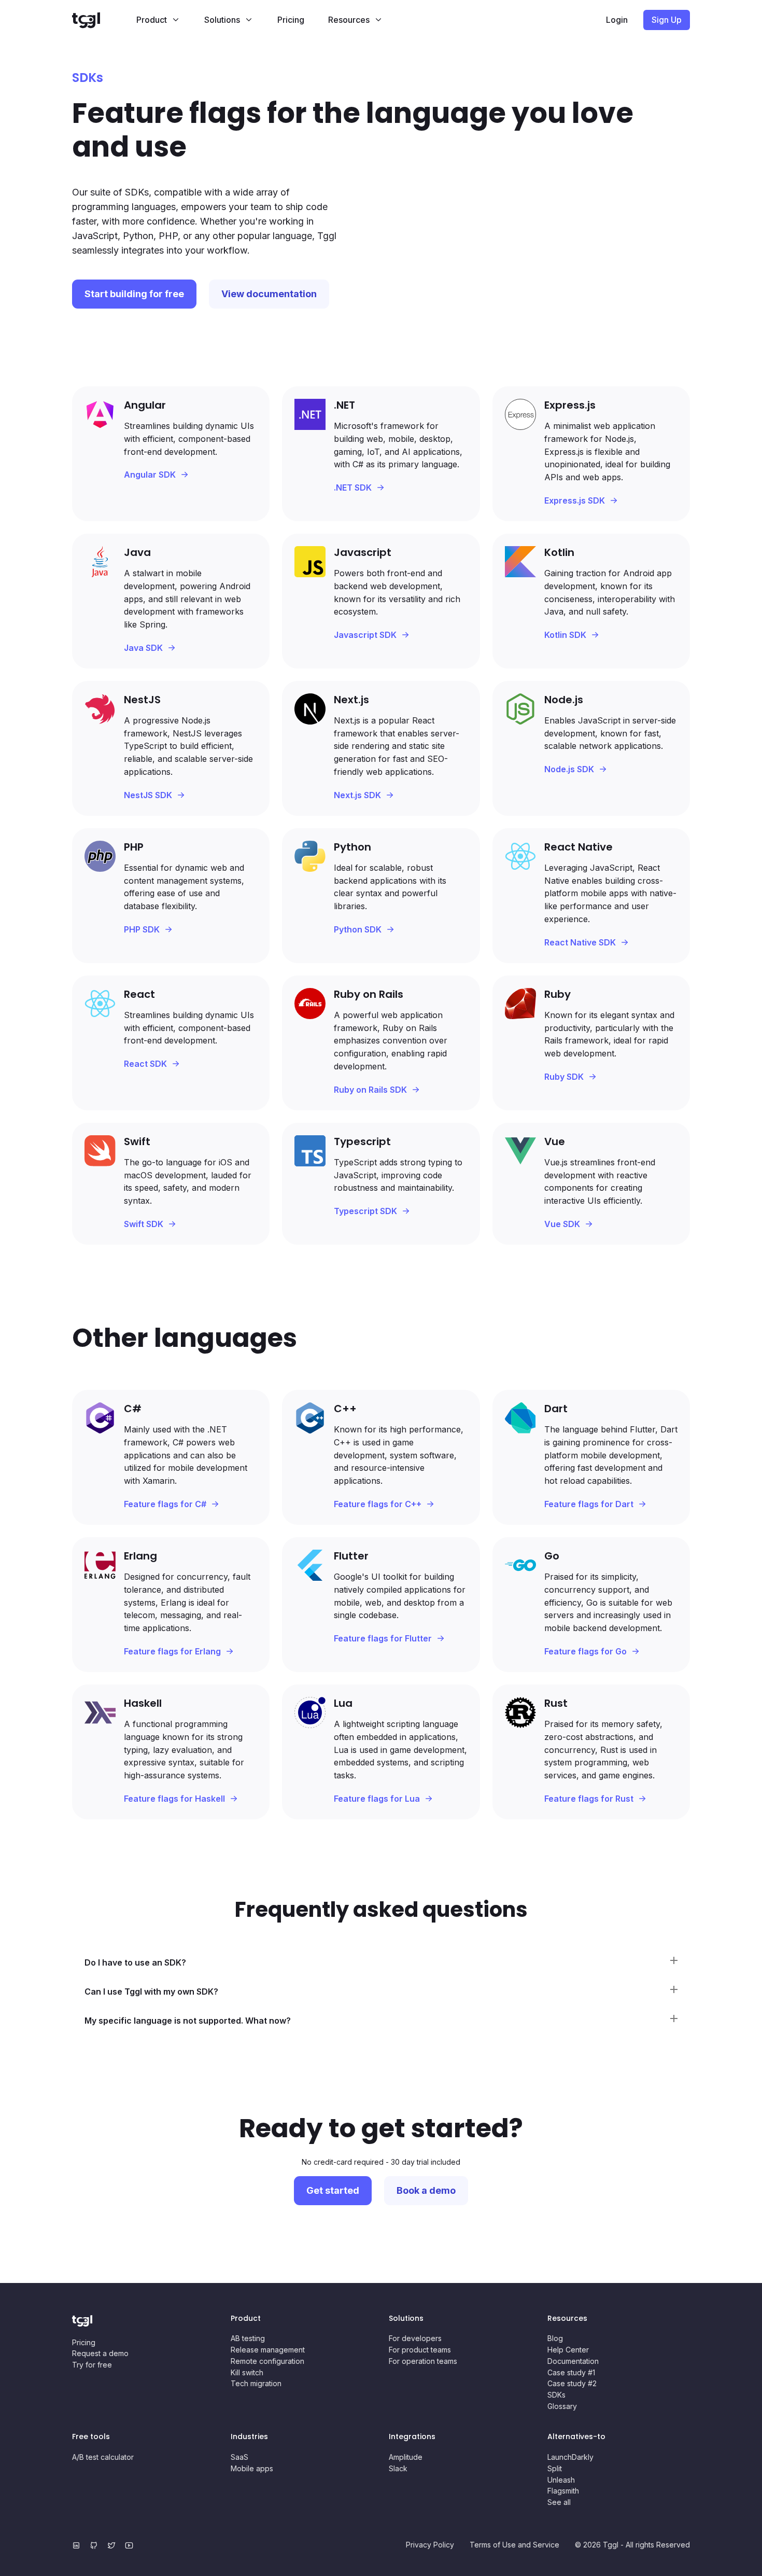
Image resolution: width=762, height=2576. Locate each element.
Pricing (291, 20)
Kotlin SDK (565, 635)
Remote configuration (267, 2361)
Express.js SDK (575, 500)
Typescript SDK (365, 1211)
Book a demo (426, 2190)
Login (617, 20)
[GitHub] (96, 2545)
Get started (333, 2190)
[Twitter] (114, 2545)
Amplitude (406, 2457)
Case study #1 (571, 2372)
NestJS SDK (148, 795)
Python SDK (358, 929)
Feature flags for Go (585, 1651)
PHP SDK (142, 929)
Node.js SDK (569, 769)
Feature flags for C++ (378, 1504)
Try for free (92, 2365)
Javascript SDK (365, 635)
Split (555, 2468)
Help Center (568, 2350)
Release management (268, 2350)
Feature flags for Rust (589, 1799)
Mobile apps (252, 2468)
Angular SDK (150, 475)
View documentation (269, 294)
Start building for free (134, 294)
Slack (398, 2468)
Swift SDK (144, 1224)
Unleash (561, 2480)
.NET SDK (353, 488)
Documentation (573, 2361)
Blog (555, 2338)
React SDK (145, 1064)
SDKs (556, 2395)
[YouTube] (131, 2545)
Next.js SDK (357, 795)
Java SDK (143, 648)
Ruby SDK (564, 1077)
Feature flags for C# (165, 1504)
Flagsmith (563, 2491)
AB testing (248, 2338)
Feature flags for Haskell (174, 1799)
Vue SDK (562, 1224)
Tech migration (256, 2383)
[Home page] (98, 20)
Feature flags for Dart (589, 1504)
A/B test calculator (103, 2457)
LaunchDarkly (570, 2457)
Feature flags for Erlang (172, 1651)
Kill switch (247, 2372)
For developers (415, 2338)
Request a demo (100, 2353)
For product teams (420, 2350)
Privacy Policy (430, 2545)
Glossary (562, 2406)
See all (559, 2502)
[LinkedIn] (78, 2545)
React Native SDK (580, 942)
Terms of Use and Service (514, 2545)
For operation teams (423, 2361)
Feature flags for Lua (377, 1799)
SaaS (239, 2457)
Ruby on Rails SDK (370, 1090)
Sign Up (667, 20)
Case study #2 (572, 2383)
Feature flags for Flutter (383, 1638)
